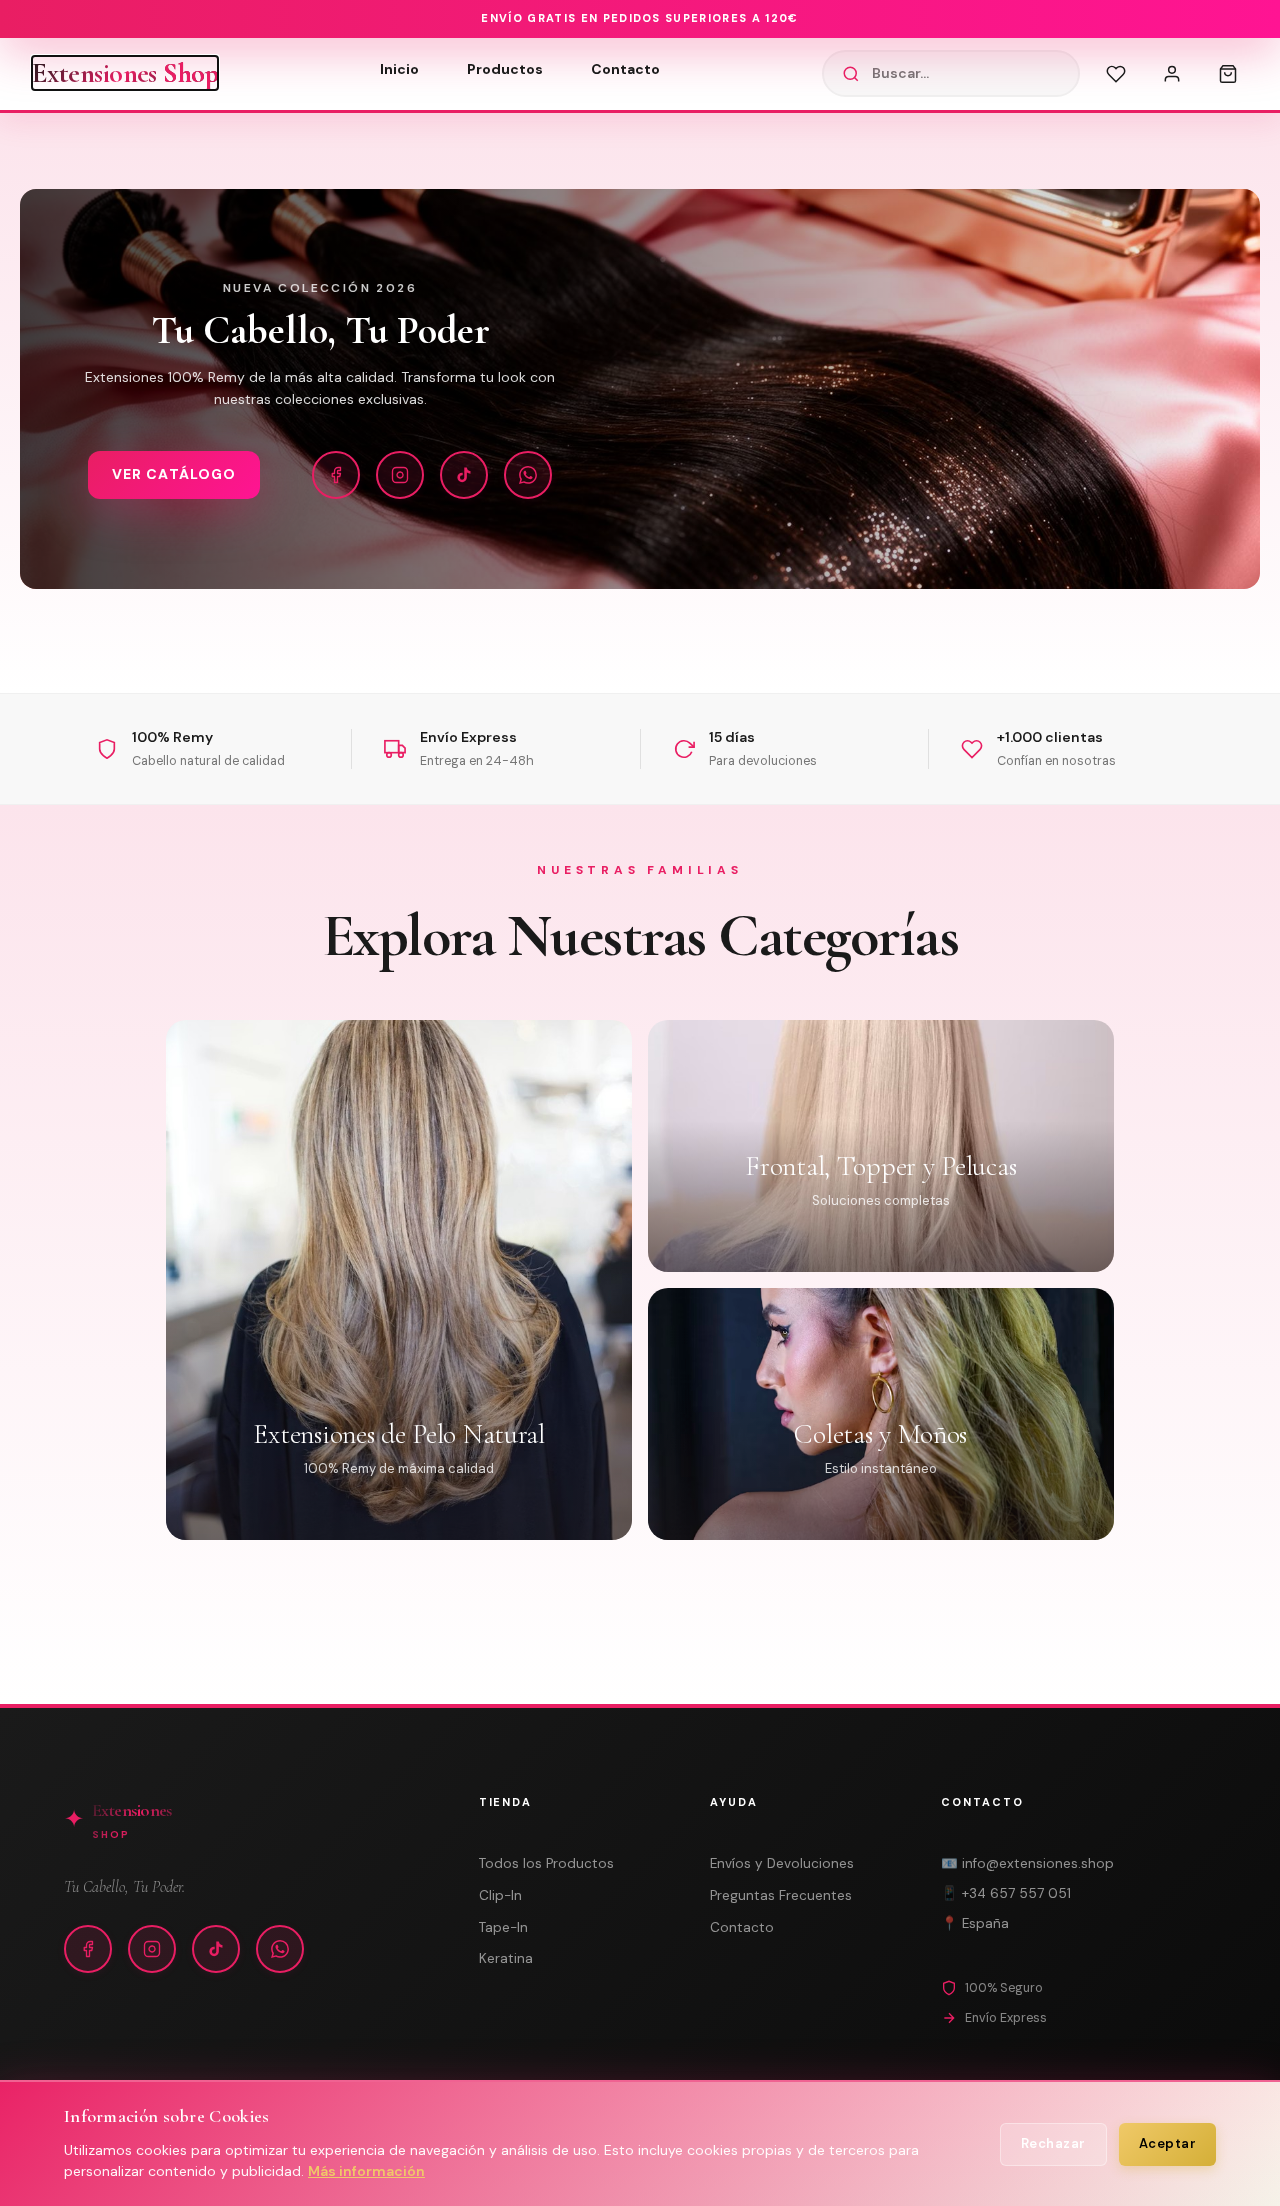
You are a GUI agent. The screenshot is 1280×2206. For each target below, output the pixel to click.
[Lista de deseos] (1116, 74)
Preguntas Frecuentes (781, 1895)
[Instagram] (400, 475)
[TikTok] (464, 475)
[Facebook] (336, 475)
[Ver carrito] (1228, 74)
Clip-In (500, 1895)
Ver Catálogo (174, 474)
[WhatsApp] (528, 475)
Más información (366, 2171)
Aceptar (1168, 2143)
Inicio (399, 69)
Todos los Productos (546, 1863)
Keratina (506, 1958)
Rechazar (1053, 2143)
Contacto (625, 69)
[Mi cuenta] (1172, 74)
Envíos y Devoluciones (782, 1863)
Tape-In (503, 1927)
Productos (505, 69)
